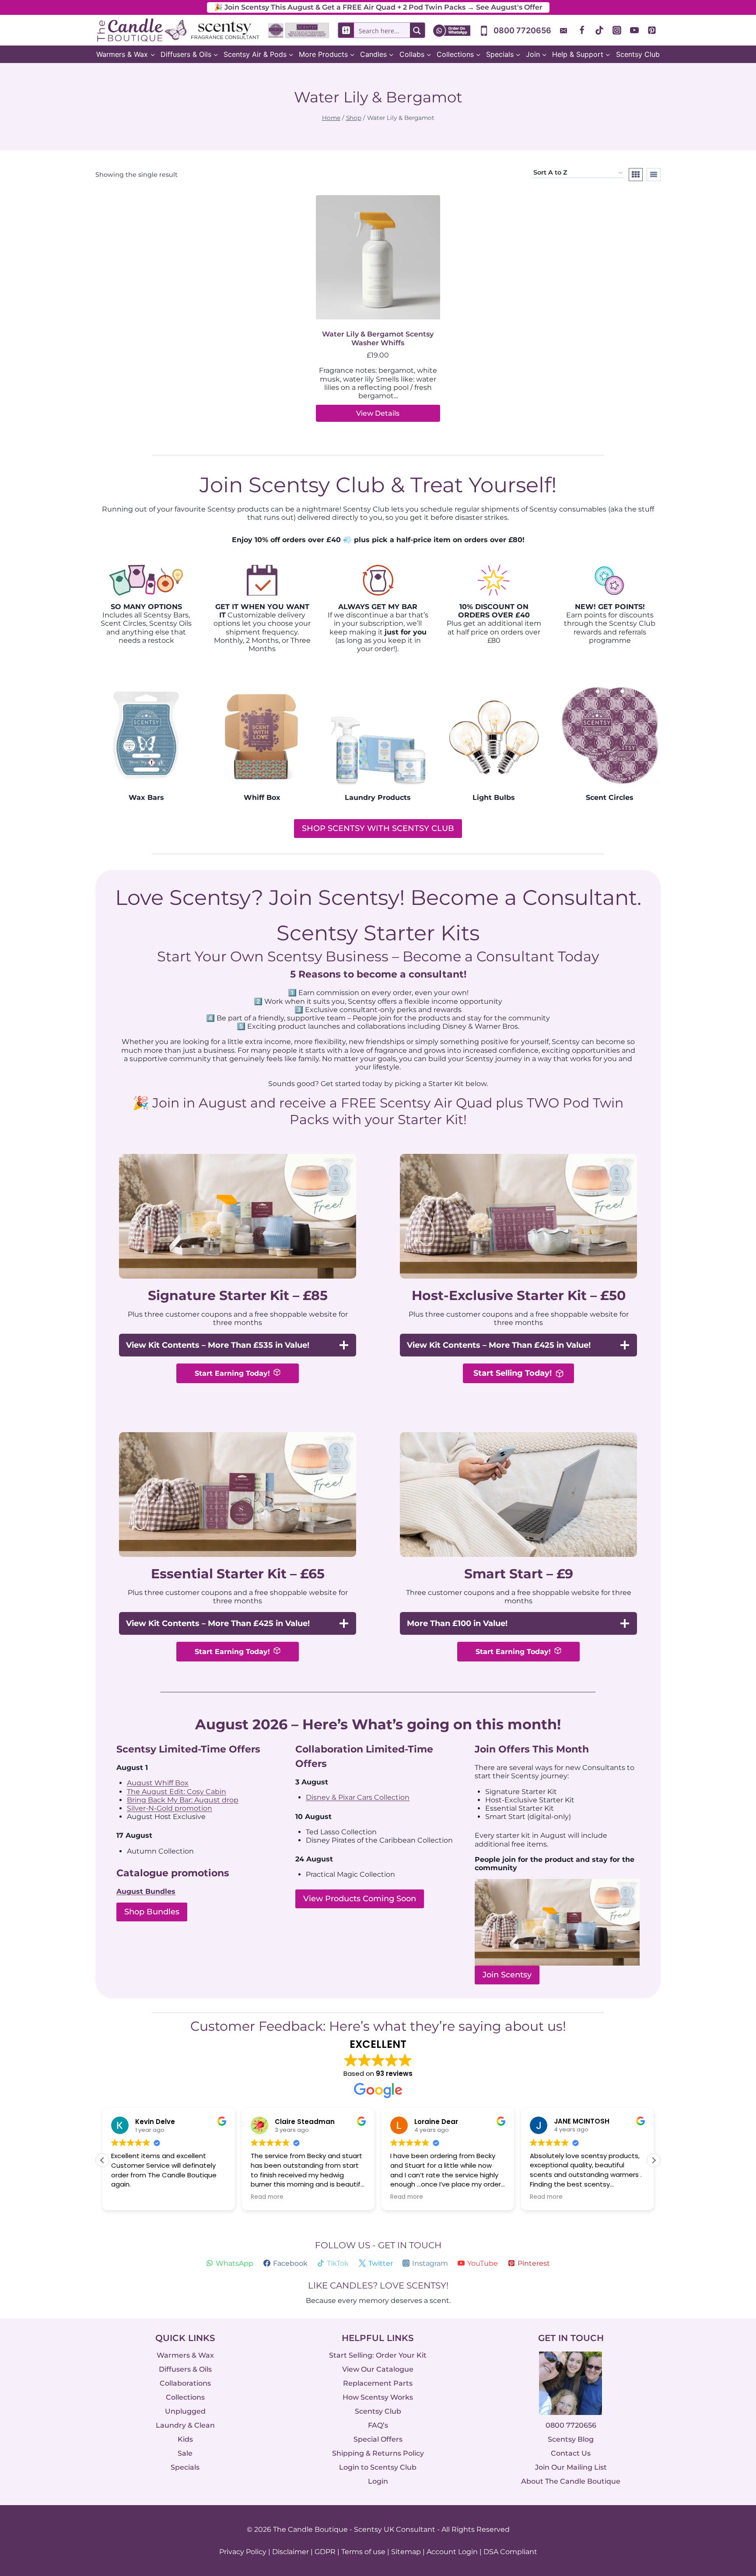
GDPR (325, 2552)
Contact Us (571, 2453)
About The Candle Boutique (571, 2481)
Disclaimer (290, 2552)
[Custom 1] (564, 30)
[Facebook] (582, 30)
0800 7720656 (571, 2425)
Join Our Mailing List (571, 2467)
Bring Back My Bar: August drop (183, 1800)
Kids (185, 2439)
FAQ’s (378, 2425)
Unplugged (185, 2411)
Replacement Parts (378, 2383)
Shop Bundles (152, 1912)
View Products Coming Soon (360, 1899)
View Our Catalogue (378, 2369)
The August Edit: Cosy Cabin (177, 1792)
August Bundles (146, 1891)
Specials (185, 2467)
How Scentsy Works (378, 2397)
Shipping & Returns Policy (378, 2453)
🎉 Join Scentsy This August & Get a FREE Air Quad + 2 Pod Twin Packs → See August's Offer (378, 7)
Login (378, 2481)
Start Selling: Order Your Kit (378, 2355)
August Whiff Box (158, 1783)
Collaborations (185, 2383)
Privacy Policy (243, 2552)
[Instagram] (617, 30)
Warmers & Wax (185, 2355)
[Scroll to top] (731, 2473)
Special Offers (378, 2439)
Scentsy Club (638, 54)
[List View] (654, 175)
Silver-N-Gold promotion (170, 1808)
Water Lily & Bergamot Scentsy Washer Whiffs (378, 338)
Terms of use (363, 2552)
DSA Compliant (510, 2552)
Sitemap (406, 2552)
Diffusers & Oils (185, 2369)
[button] (654, 2160)
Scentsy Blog (571, 2439)
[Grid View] (636, 175)
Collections (185, 2397)
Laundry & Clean (185, 2425)
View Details (378, 413)
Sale (185, 2453)
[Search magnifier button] (417, 30)
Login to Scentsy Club (378, 2467)
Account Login (452, 2552)
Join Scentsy (507, 1975)
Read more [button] (267, 2197)
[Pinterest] (652, 30)
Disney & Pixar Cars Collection (358, 1797)
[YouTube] (634, 30)
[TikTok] (599, 30)
